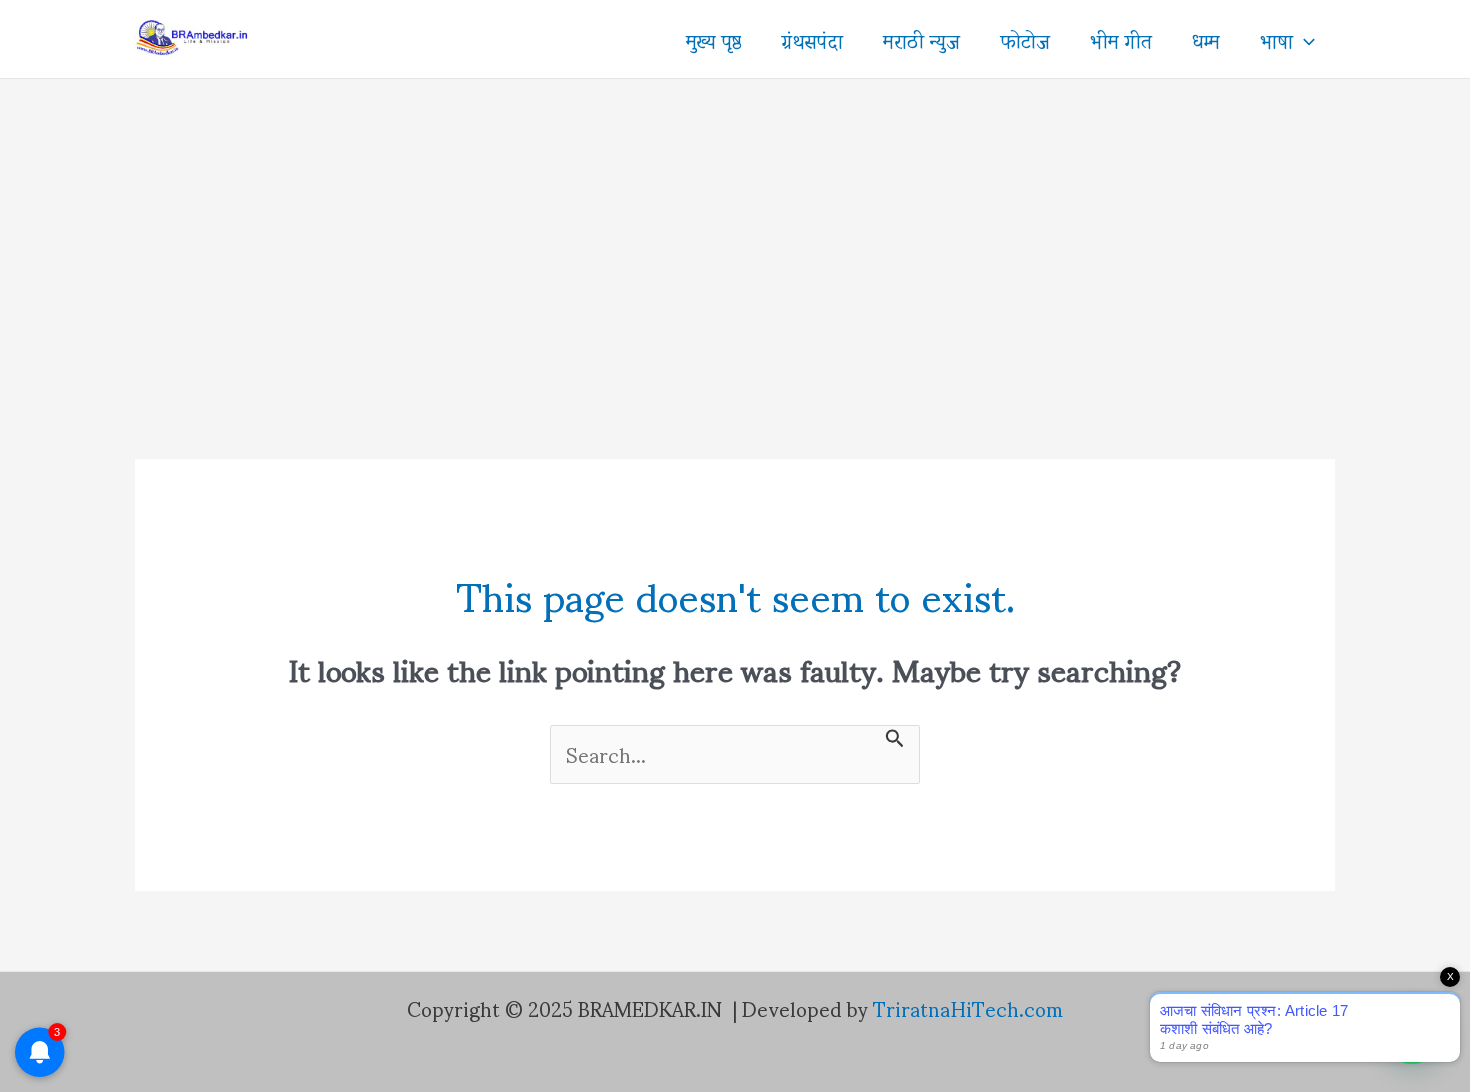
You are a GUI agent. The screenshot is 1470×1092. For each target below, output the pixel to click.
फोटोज (1025, 39)
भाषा (1276, 39)
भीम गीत (1121, 39)
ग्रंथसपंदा (812, 39)
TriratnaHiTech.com (968, 1008)
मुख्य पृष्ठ (713, 39)
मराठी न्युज (921, 39)
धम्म (1206, 39)
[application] (1304, 39)
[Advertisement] (735, 229)
